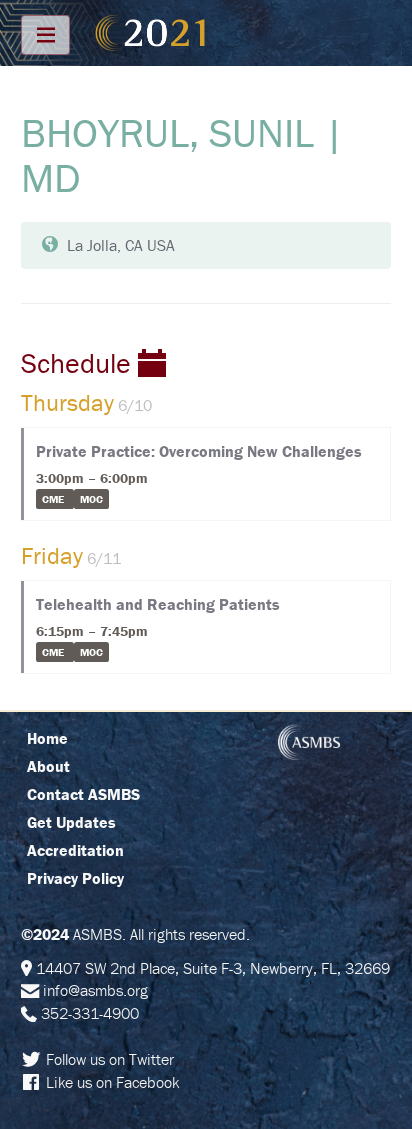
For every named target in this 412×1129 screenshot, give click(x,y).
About (48, 766)
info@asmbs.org (95, 990)
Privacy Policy (75, 878)
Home (47, 738)
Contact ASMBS (83, 794)
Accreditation (75, 850)
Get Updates (71, 822)
